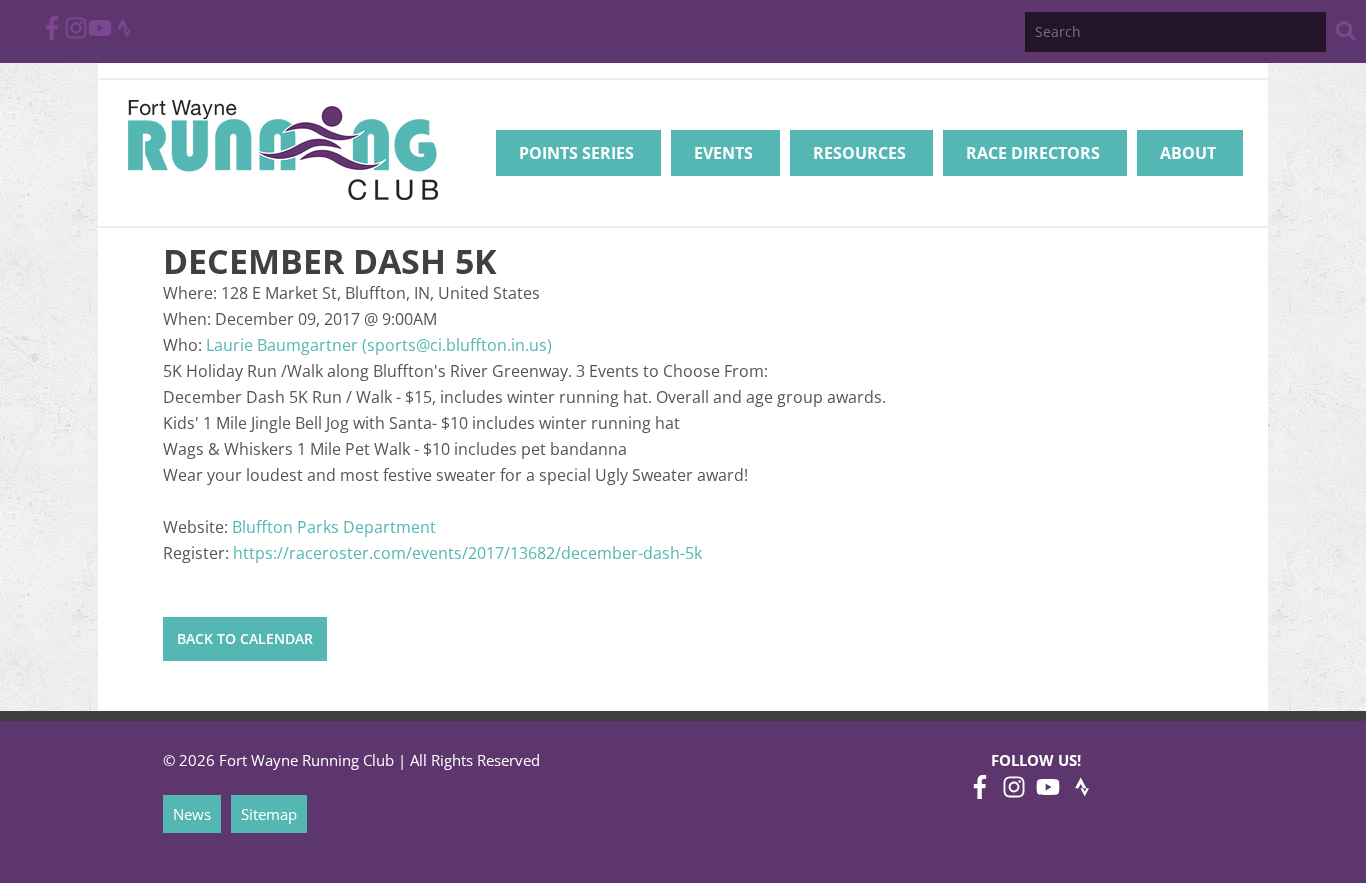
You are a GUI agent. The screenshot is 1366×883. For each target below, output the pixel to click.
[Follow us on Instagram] (76, 34)
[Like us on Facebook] (52, 34)
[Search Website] (1346, 34)
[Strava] (124, 34)
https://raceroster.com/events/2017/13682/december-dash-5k (467, 553)
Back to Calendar (245, 638)
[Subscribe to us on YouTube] (100, 34)
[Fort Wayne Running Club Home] (282, 149)
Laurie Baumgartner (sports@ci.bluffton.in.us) (379, 345)
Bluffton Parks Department (334, 527)
